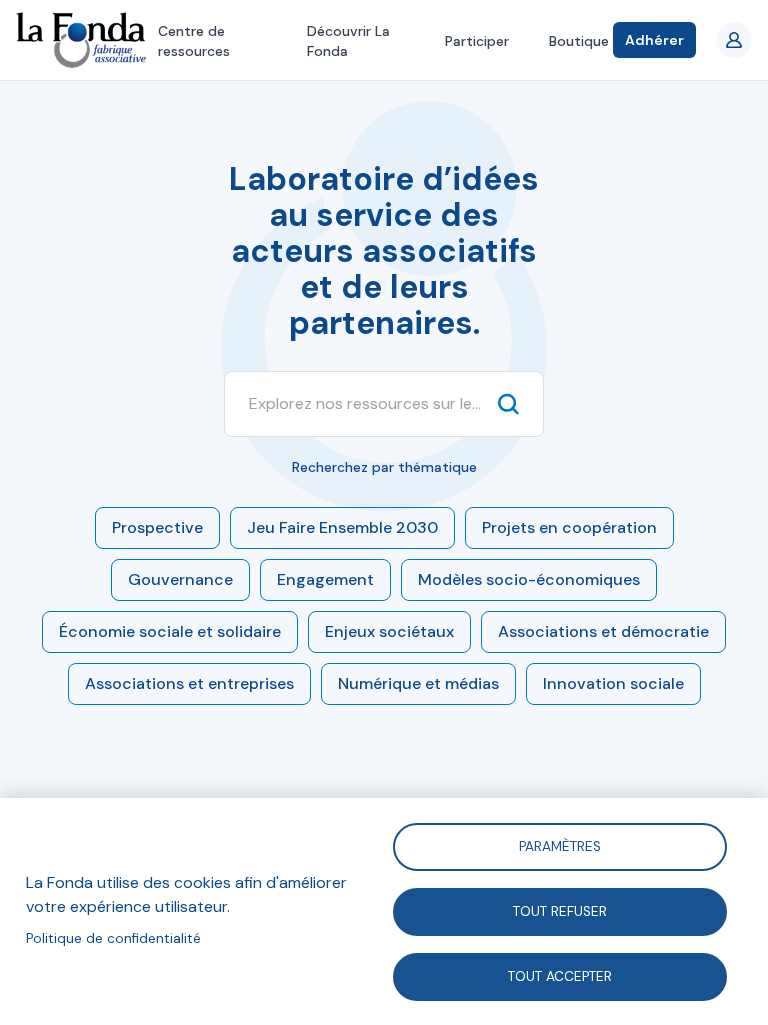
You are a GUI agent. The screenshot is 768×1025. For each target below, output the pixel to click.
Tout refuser (560, 910)
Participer (477, 41)
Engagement (325, 579)
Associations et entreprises (189, 683)
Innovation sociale (613, 683)
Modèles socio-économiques (529, 579)
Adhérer (654, 40)
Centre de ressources (194, 41)
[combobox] (365, 404)
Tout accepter (560, 975)
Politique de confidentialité (113, 938)
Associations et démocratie (603, 631)
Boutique (579, 41)
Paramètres (560, 845)
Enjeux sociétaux (389, 631)
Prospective (157, 527)
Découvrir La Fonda (348, 41)
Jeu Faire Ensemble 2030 (342, 527)
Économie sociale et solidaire (170, 631)
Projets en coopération (569, 527)
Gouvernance (180, 579)
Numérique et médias (418, 683)
